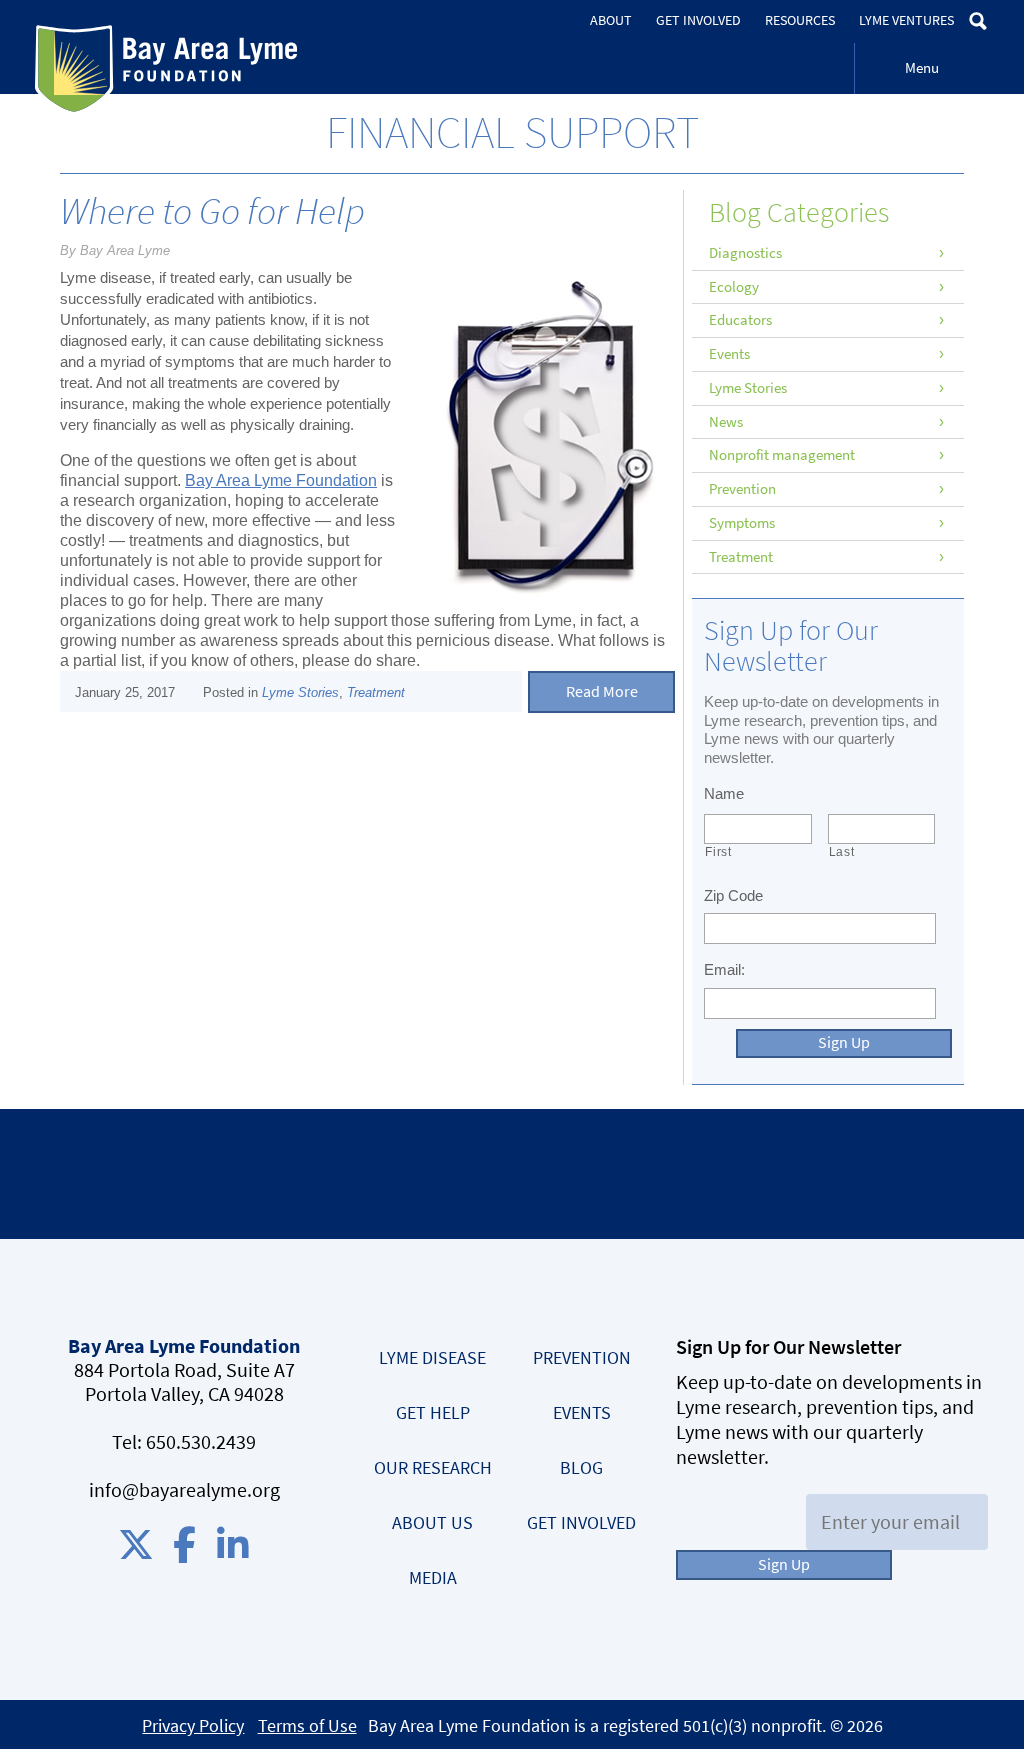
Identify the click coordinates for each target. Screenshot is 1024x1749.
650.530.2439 (201, 1442)
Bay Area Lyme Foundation (166, 70)
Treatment (376, 692)
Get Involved (698, 20)
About (611, 20)
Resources (800, 20)
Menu (922, 68)
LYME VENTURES (906, 20)
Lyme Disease (432, 1358)
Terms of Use (307, 1726)
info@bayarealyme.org (184, 1490)
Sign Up (844, 1042)
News (726, 422)
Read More (602, 691)
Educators (740, 320)
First (718, 852)
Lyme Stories (300, 692)
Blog (581, 1468)
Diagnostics (745, 253)
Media (433, 1578)
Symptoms (742, 523)
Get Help (433, 1413)
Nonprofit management (782, 455)
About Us (432, 1523)
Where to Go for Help (212, 211)
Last (842, 852)
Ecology (734, 287)
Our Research (433, 1468)
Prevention (742, 489)
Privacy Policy (193, 1726)
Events (729, 354)
